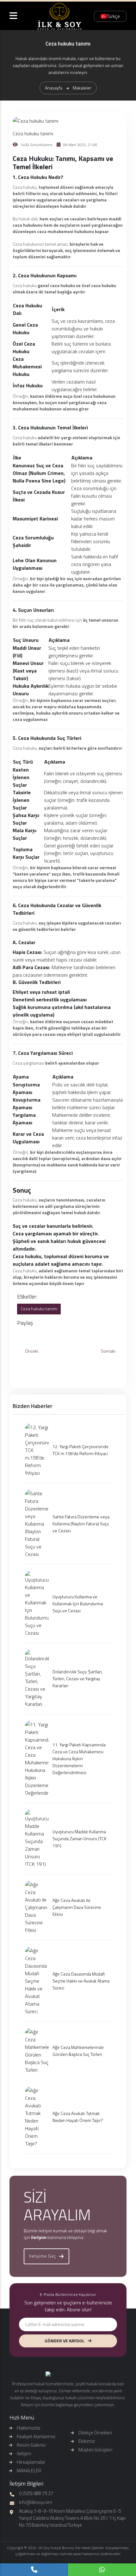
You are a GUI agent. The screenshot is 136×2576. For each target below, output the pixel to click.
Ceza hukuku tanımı (39, 1309)
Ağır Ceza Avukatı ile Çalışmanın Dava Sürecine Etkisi (77, 1907)
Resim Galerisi (31, 2445)
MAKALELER (29, 2471)
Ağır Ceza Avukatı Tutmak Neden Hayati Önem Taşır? (78, 2117)
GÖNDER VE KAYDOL (65, 2341)
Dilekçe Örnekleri (95, 2433)
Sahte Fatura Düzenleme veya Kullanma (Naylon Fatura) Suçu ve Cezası (81, 1524)
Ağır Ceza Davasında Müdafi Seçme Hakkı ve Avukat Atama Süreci (81, 1981)
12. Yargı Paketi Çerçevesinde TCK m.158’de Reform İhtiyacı (80, 1450)
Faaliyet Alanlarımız (36, 2436)
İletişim (24, 2453)
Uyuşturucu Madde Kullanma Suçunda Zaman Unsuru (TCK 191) (80, 1838)
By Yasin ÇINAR (68, 2560)
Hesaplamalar (31, 2462)
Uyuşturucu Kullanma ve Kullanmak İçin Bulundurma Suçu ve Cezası (78, 1604)
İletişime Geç (43, 2256)
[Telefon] (34, 2570)
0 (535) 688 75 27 (36, 2493)
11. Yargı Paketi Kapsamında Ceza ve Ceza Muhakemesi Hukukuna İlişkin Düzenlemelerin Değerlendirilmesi (79, 1758)
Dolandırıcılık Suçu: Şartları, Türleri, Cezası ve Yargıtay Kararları (78, 1678)
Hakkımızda (28, 2428)
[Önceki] (26, 1357)
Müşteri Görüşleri (95, 2450)
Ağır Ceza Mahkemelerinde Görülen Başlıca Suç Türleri (78, 2051)
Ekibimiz (87, 2441)
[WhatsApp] (102, 2570)
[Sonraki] (110, 1357)
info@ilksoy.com (36, 2502)
